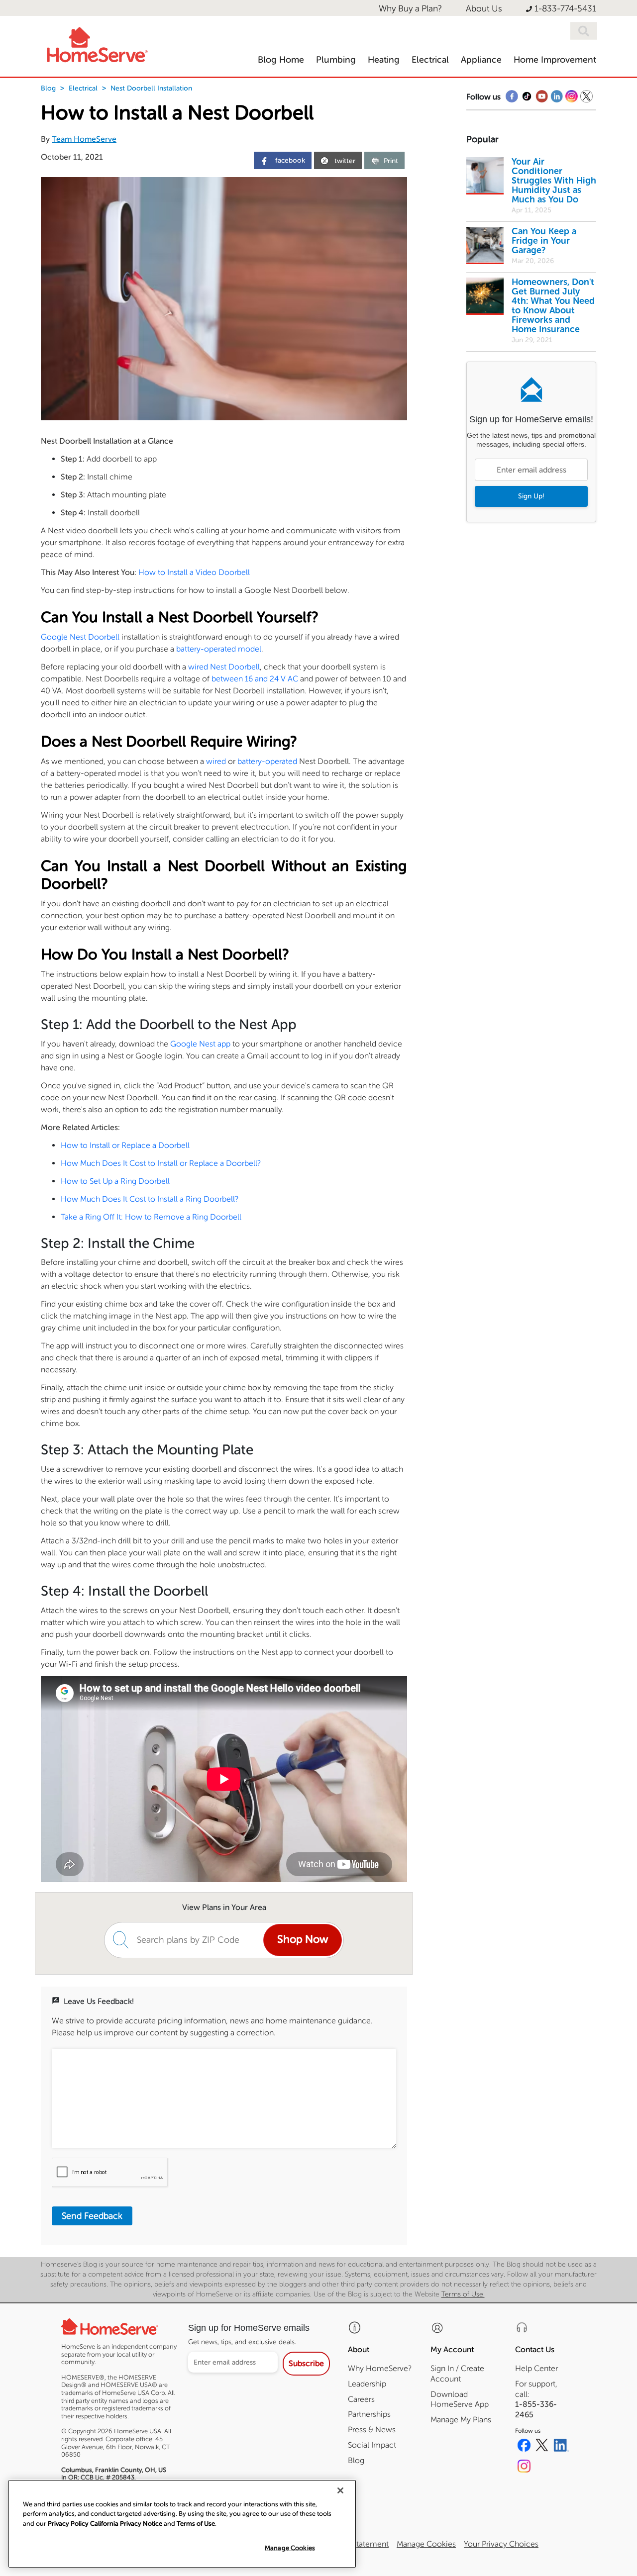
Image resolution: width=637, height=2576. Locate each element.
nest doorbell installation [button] (151, 88)
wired (216, 761)
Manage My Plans (461, 2420)
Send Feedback (92, 2216)
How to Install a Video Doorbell (194, 572)
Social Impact (372, 2445)
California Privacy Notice (126, 2524)
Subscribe (306, 2363)
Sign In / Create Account (457, 2374)
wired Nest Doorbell (224, 667)
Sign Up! (531, 496)
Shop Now (303, 1939)
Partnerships (369, 2414)
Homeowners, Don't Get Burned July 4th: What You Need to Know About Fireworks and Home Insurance (553, 306)
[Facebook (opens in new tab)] (524, 2447)
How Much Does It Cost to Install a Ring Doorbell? (150, 1199)
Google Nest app (200, 1044)
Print (391, 161)
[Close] (340, 2490)
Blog (48, 88)
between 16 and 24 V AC (255, 679)
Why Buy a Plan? (410, 9)
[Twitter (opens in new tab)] (542, 2447)
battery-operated (267, 761)
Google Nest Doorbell (80, 637)
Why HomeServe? (380, 2368)
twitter (345, 161)
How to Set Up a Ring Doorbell (115, 1181)
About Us (484, 9)
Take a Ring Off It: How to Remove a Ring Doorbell (151, 1217)
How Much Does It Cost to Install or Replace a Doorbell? (161, 1163)
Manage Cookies (290, 2548)
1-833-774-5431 (565, 9)
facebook (289, 160)
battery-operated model (219, 649)
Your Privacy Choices (501, 2544)
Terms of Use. (463, 2294)
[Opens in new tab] (512, 99)
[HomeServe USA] (97, 42)
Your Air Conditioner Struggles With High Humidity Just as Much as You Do (554, 181)
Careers (361, 2399)
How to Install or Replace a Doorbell (125, 1145)
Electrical (83, 88)
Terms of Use (196, 2524)
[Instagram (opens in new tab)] (524, 2468)
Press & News (372, 2430)
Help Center (536, 2368)
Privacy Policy (68, 2524)
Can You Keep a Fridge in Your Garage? (544, 241)
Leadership (367, 2384)
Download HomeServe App (460, 2399)
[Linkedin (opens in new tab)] (561, 2447)
